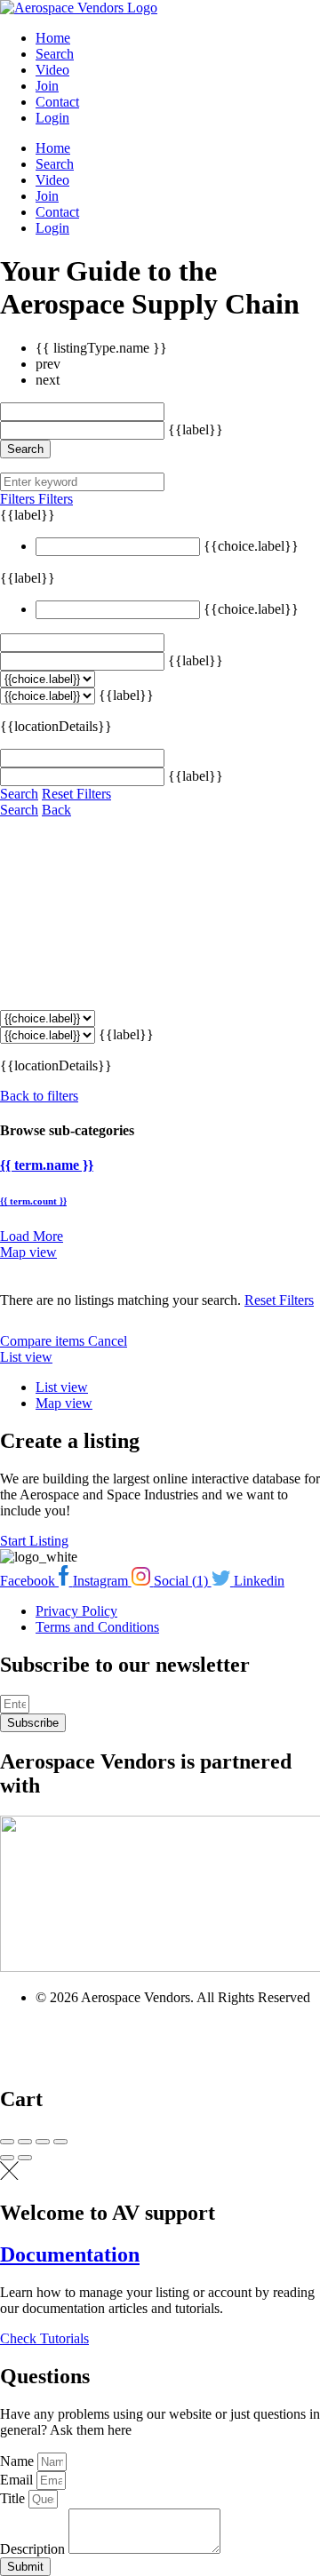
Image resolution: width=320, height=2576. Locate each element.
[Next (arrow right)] (25, 2158)
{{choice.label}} (251, 546)
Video (52, 70)
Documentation (70, 2254)
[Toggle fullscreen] (43, 2142)
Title (14, 2498)
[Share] (25, 2142)
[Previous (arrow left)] (7, 2158)
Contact (57, 102)
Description (34, 2549)
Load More (32, 1236)
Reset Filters (76, 794)
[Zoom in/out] (60, 2142)
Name (19, 2461)
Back (56, 810)
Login (52, 118)
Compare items (44, 1341)
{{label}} (196, 429)
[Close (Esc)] (7, 2142)
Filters (19, 499)
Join (47, 86)
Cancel (108, 1341)
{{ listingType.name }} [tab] (101, 348)
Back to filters (39, 1096)
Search (55, 54)
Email (18, 2480)
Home (53, 38)
